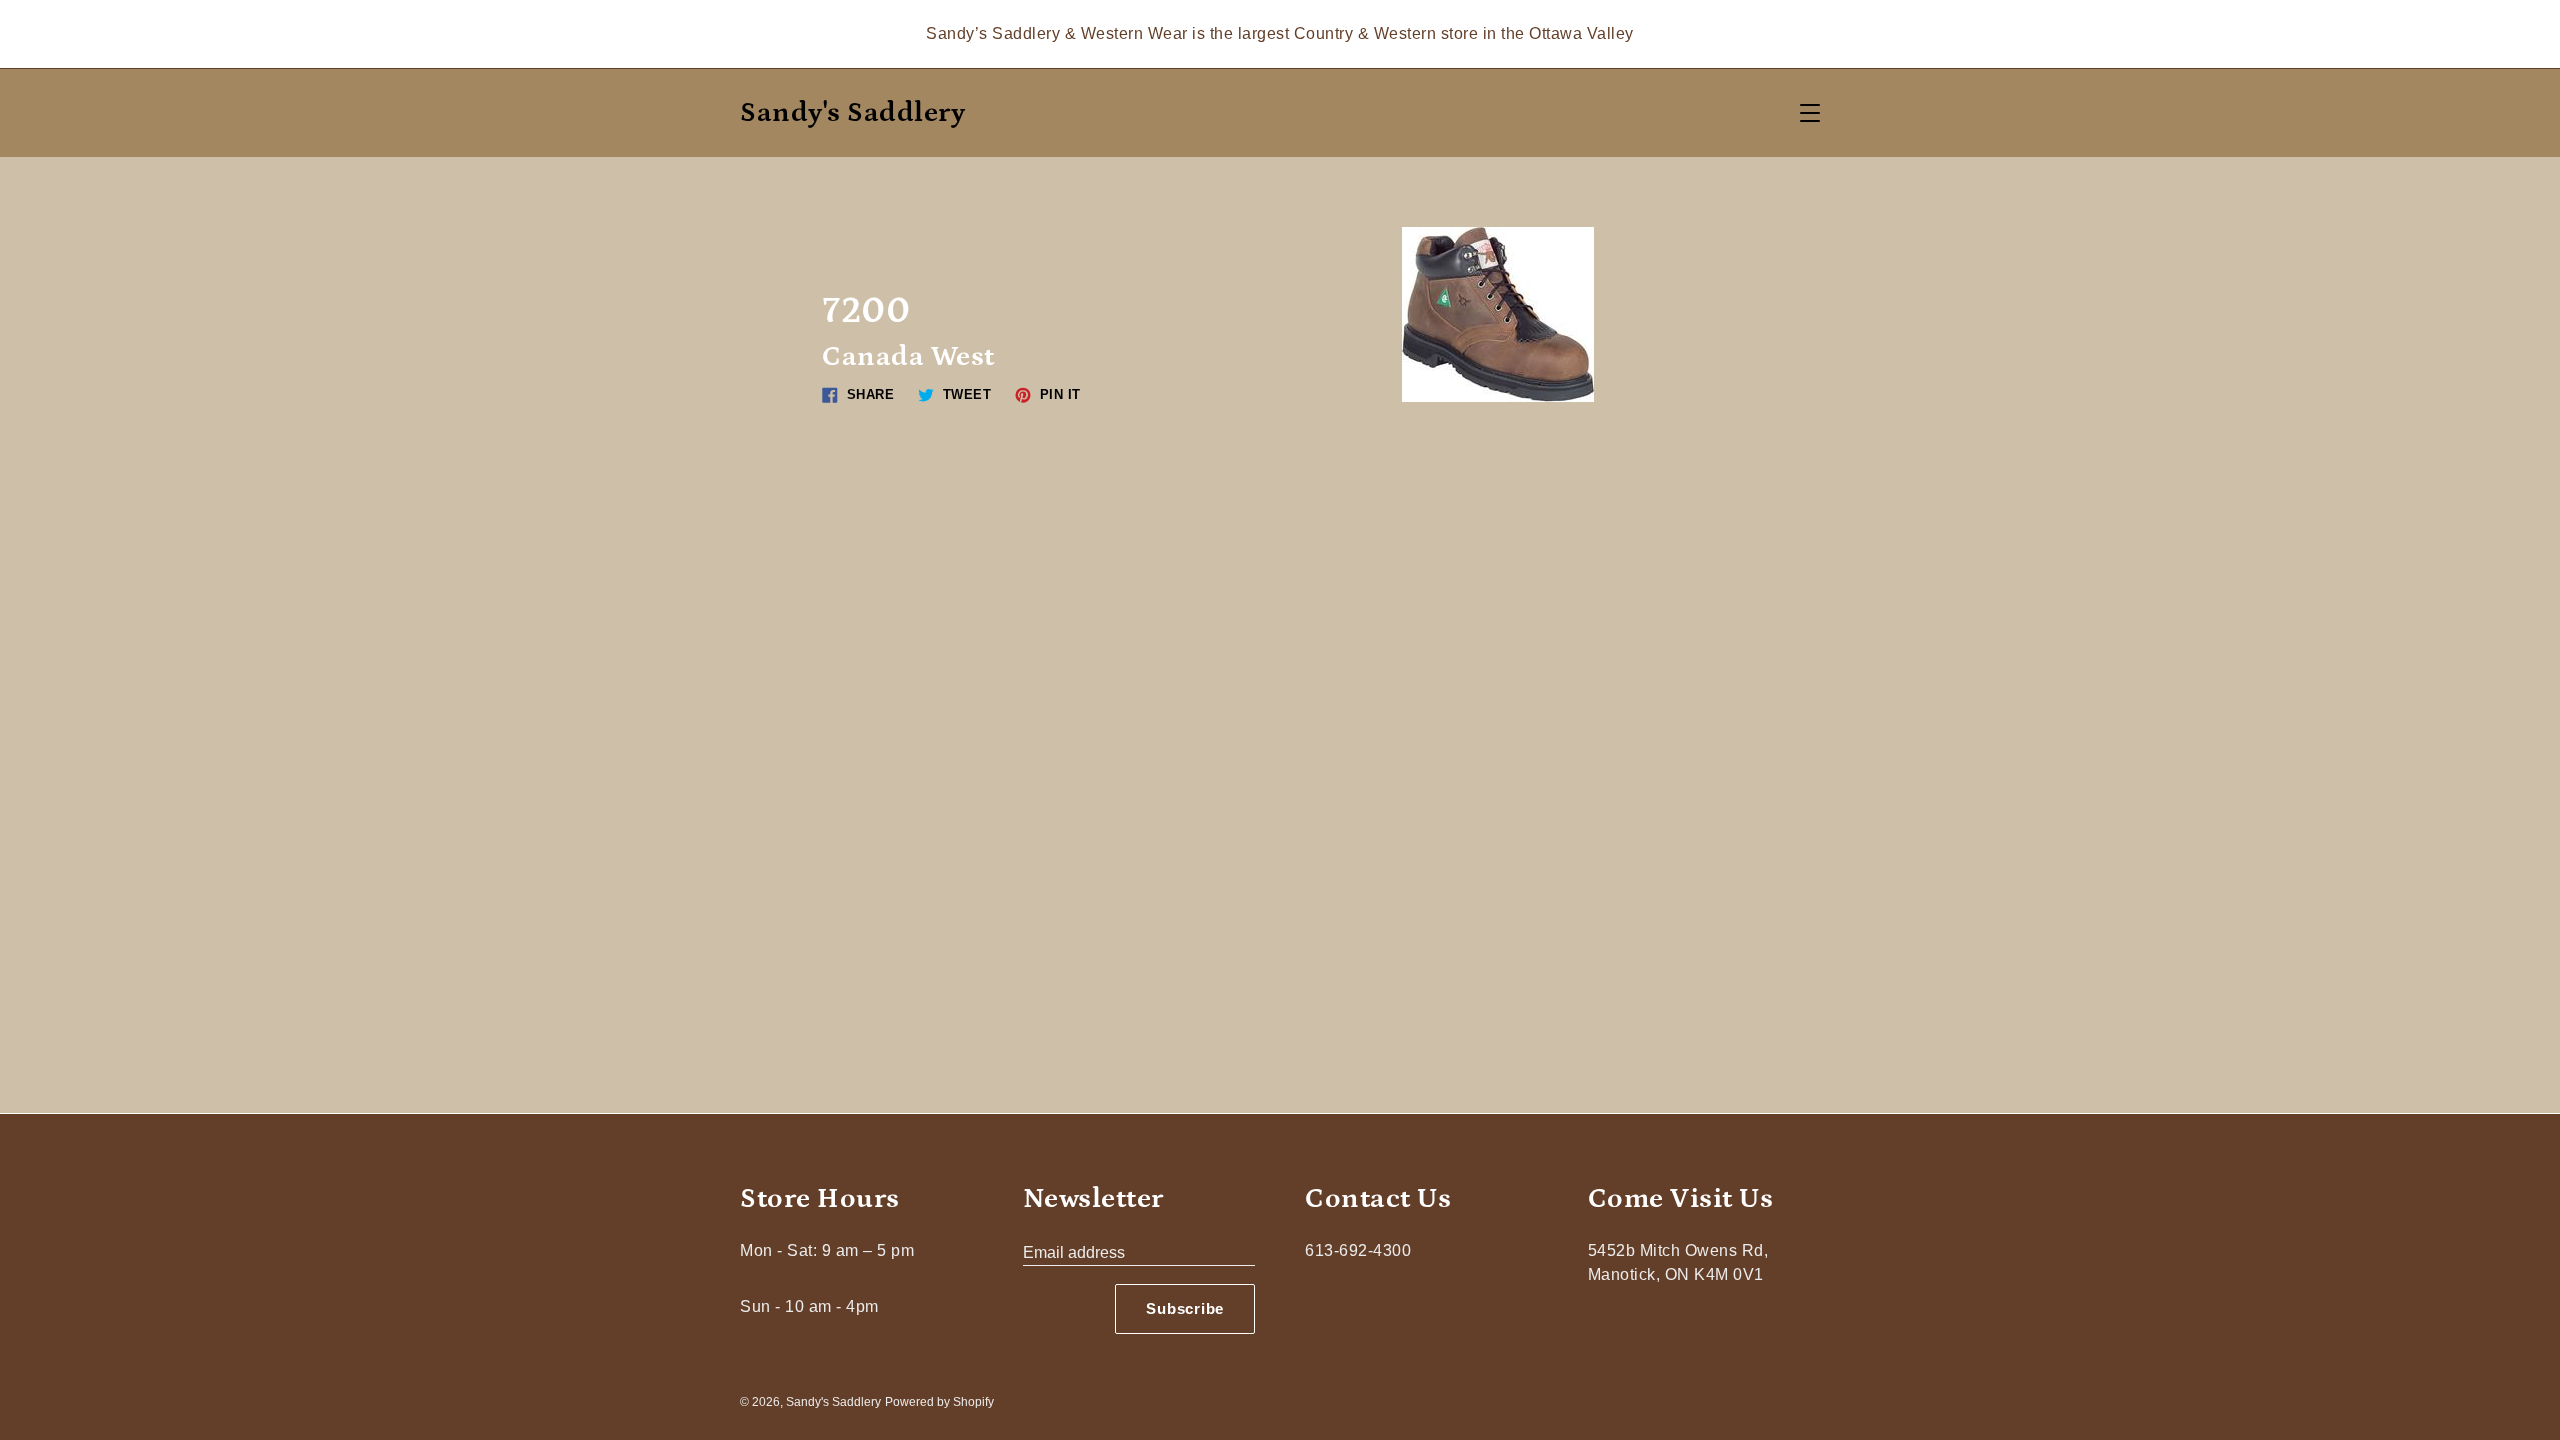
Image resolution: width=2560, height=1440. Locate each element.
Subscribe (1185, 1308)
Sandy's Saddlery (852, 113)
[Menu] (1810, 113)
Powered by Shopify (939, 1402)
